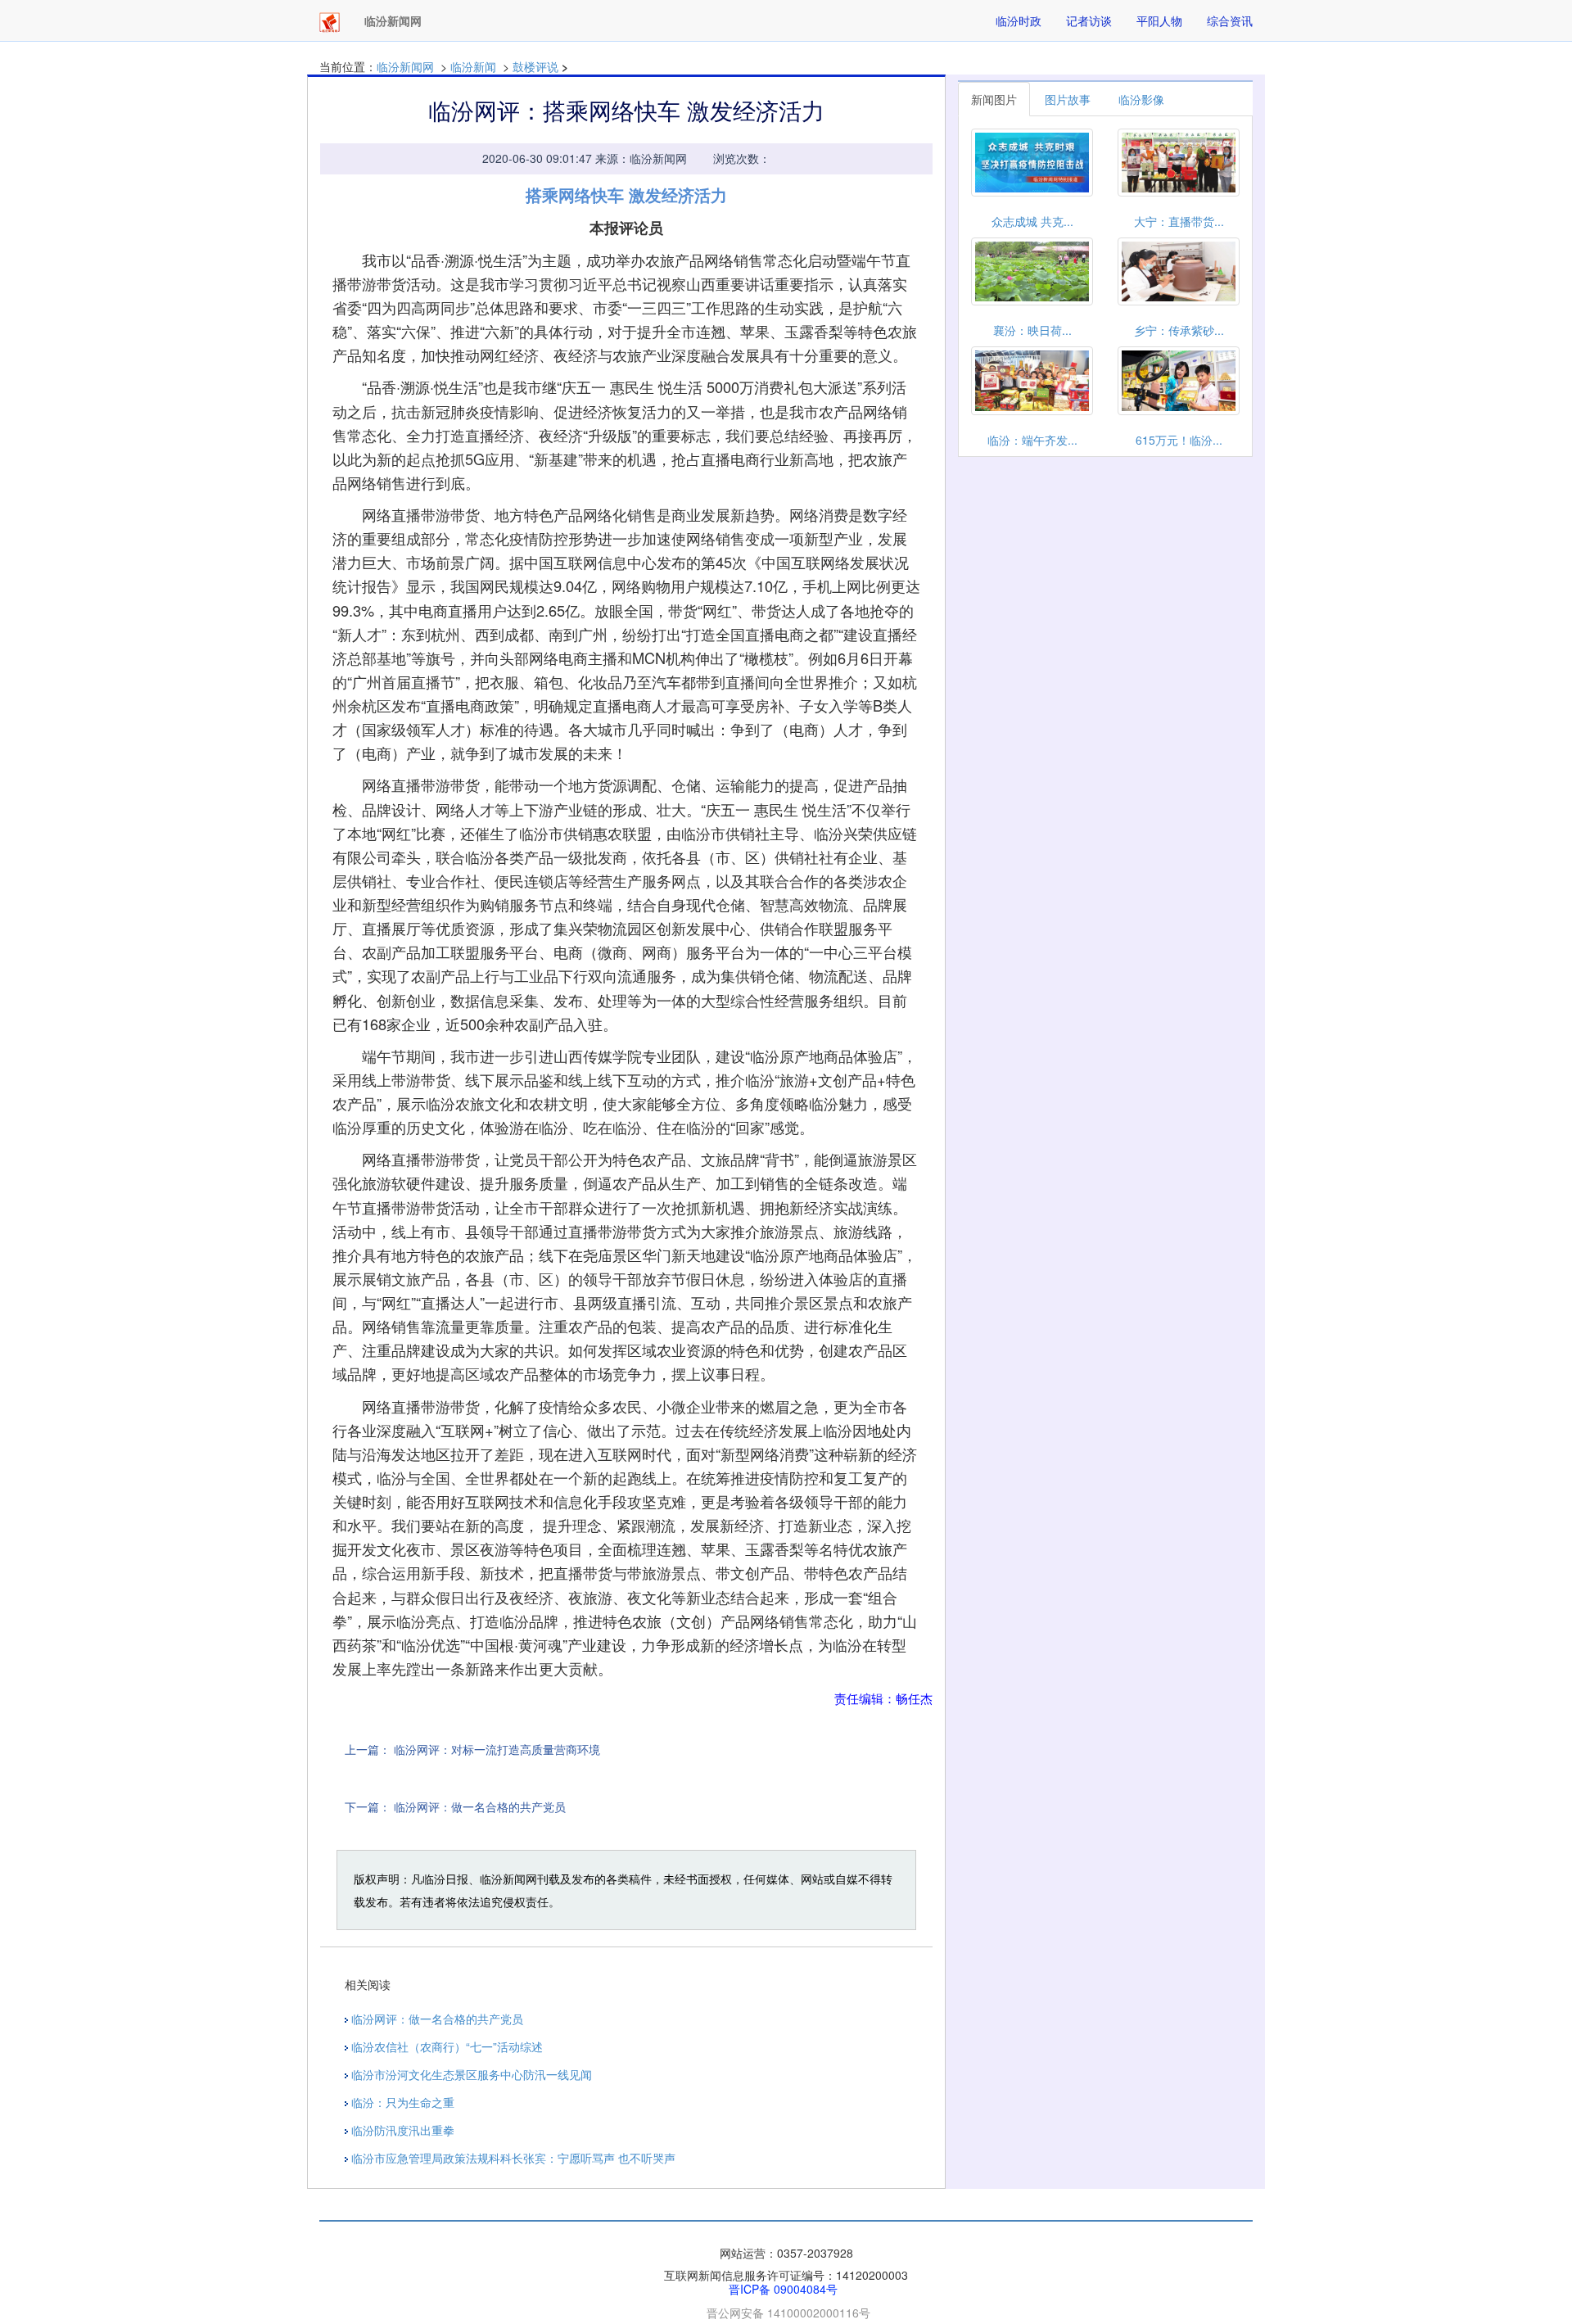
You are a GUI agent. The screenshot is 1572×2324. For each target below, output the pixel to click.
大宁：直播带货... (1179, 221)
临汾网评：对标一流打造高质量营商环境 (497, 1749)
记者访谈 (1089, 20)
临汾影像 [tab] (1141, 99)
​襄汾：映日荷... (1032, 330)
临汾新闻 (473, 66)
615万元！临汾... (1179, 440)
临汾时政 (1019, 20)
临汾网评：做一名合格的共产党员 (480, 1806)
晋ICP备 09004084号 (783, 2289)
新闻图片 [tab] (994, 99)
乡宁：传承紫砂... (1179, 330)
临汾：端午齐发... (1032, 440)
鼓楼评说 (535, 66)
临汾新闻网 (405, 66)
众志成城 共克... (1032, 221)
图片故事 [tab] (1068, 99)
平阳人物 (1159, 20)
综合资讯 (1230, 20)
